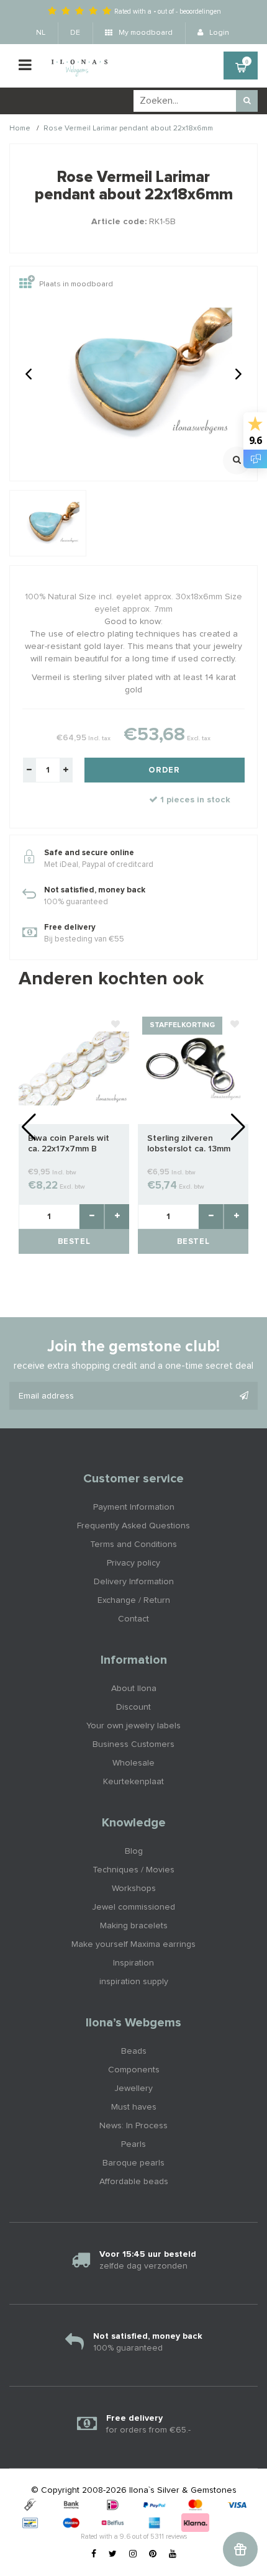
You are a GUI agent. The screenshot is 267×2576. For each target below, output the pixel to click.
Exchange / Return (134, 1600)
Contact (133, 1619)
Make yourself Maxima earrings (133, 1944)
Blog (134, 1851)
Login (218, 33)
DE (75, 33)
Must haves (134, 2107)
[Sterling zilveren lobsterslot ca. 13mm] (193, 1068)
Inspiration (133, 1963)
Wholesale (133, 1763)
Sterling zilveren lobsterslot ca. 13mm (189, 1144)
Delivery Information (134, 1582)
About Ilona (134, 1689)
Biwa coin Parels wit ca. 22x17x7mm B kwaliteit (69, 1144)
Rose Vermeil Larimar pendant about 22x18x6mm (128, 129)
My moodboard (145, 33)
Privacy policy (133, 1563)
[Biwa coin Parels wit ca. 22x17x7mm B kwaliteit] (74, 1068)
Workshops (134, 1889)
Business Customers (133, 1744)
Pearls (133, 2144)
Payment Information (134, 1507)
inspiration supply (134, 1982)
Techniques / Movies (133, 1870)
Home (20, 129)
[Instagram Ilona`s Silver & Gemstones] (133, 2554)
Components (134, 2070)
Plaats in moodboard (76, 285)
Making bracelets (134, 1926)
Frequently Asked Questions (133, 1526)
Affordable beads (134, 2182)
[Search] (247, 101)
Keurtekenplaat (133, 1782)
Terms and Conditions (133, 1544)
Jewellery (133, 2088)
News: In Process (133, 2126)
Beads (134, 2051)
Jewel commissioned (133, 1907)
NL (41, 33)
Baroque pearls (133, 2163)
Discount (133, 1707)
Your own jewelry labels (133, 1726)
